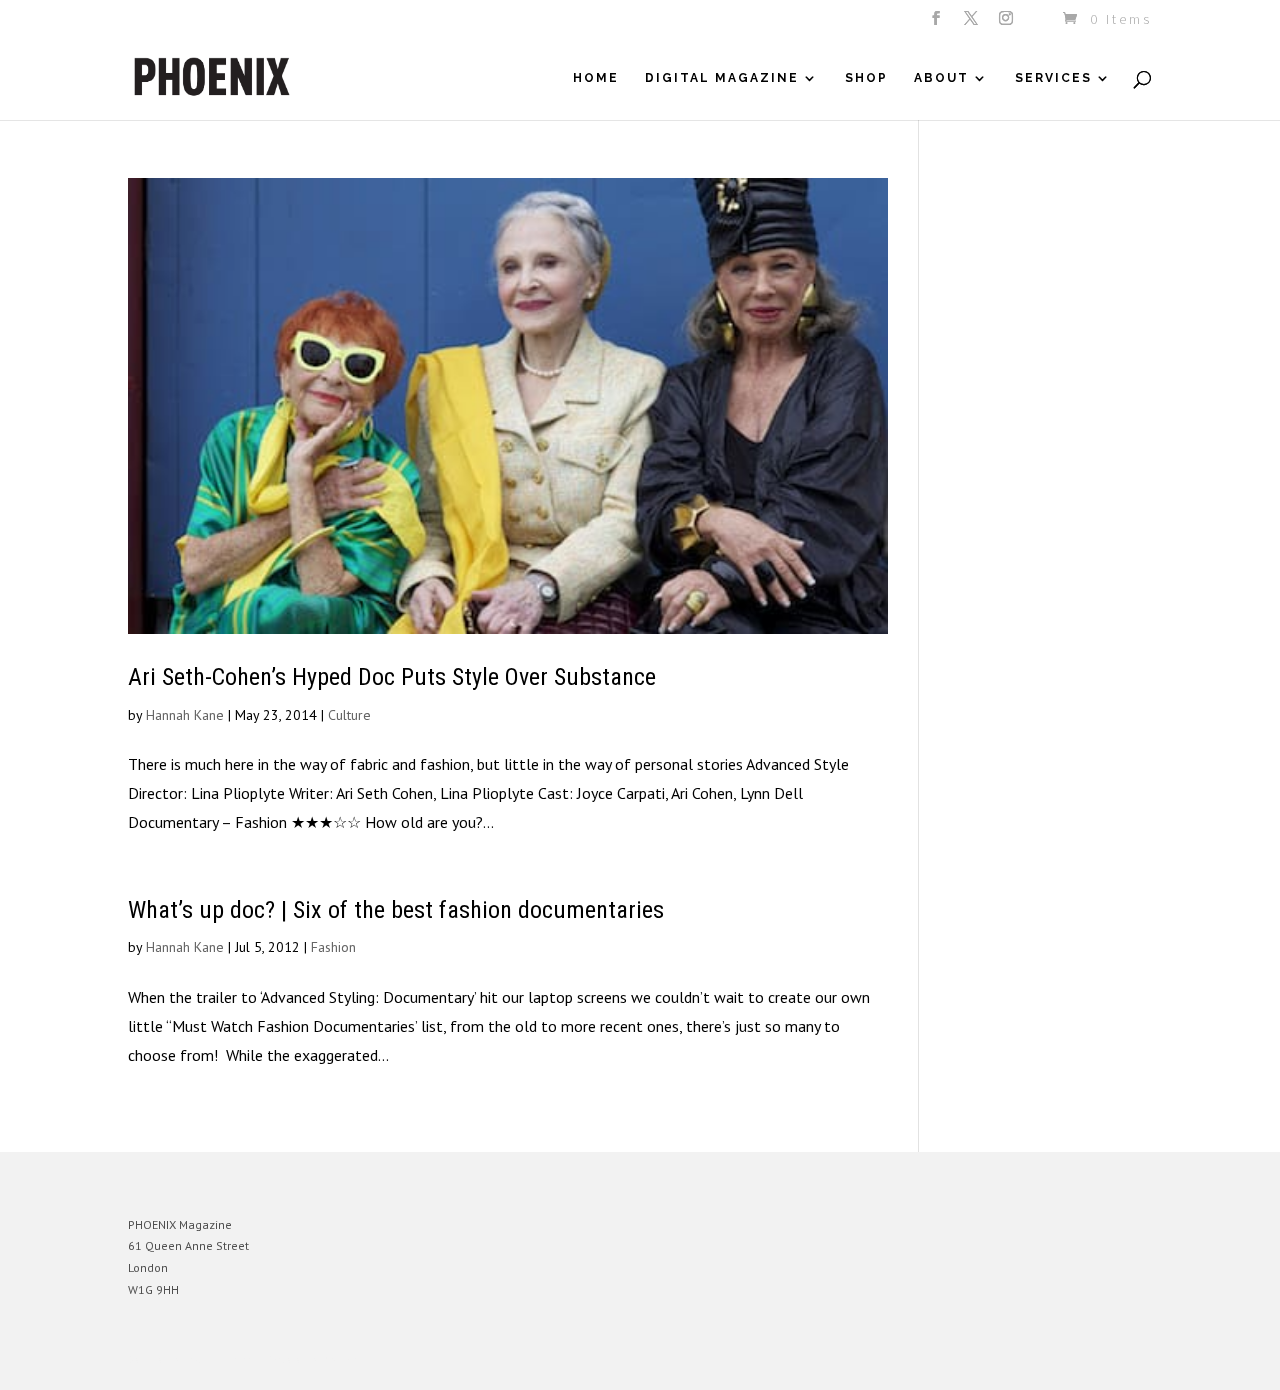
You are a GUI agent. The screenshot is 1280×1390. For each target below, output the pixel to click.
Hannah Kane (185, 715)
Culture (349, 715)
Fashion (333, 947)
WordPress (345, 1359)
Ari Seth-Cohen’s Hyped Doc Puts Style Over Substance (392, 677)
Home (596, 78)
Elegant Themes (221, 1359)
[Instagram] (1007, 24)
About (941, 78)
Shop (866, 78)
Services (1053, 78)
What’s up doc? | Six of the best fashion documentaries (396, 910)
